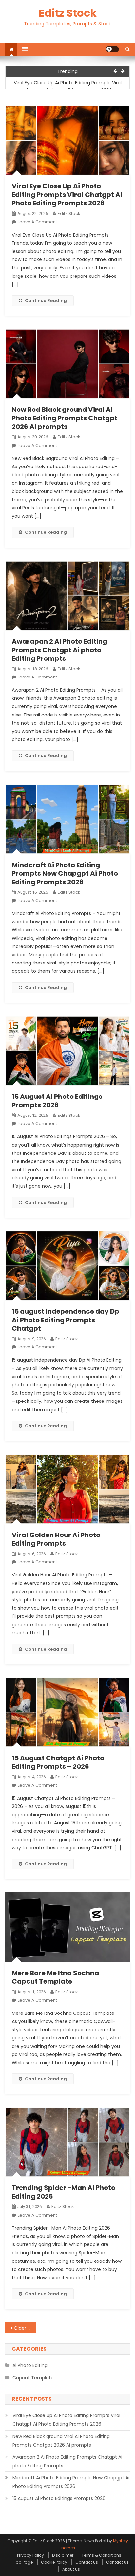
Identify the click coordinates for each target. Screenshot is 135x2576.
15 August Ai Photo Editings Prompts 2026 (57, 1101)
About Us (71, 2569)
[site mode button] (112, 49)
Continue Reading (46, 301)
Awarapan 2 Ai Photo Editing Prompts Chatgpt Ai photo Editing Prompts (59, 650)
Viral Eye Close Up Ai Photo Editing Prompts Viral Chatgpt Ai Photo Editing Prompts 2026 (68, 86)
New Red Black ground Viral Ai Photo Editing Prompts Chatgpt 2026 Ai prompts (65, 418)
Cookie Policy (54, 2562)
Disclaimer (63, 2555)
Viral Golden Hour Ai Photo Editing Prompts (56, 1539)
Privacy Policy (30, 2555)
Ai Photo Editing (30, 2365)
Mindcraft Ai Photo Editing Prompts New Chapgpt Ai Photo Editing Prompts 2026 (65, 873)
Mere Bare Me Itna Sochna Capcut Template (55, 1977)
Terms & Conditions (101, 2555)
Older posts (25, 2328)
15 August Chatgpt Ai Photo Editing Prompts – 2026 (58, 1762)
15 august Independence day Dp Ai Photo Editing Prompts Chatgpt (66, 1320)
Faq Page (23, 2562)
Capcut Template (33, 2378)
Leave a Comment (37, 222)
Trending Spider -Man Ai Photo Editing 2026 (64, 2192)
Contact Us (87, 2562)
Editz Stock (68, 13)
